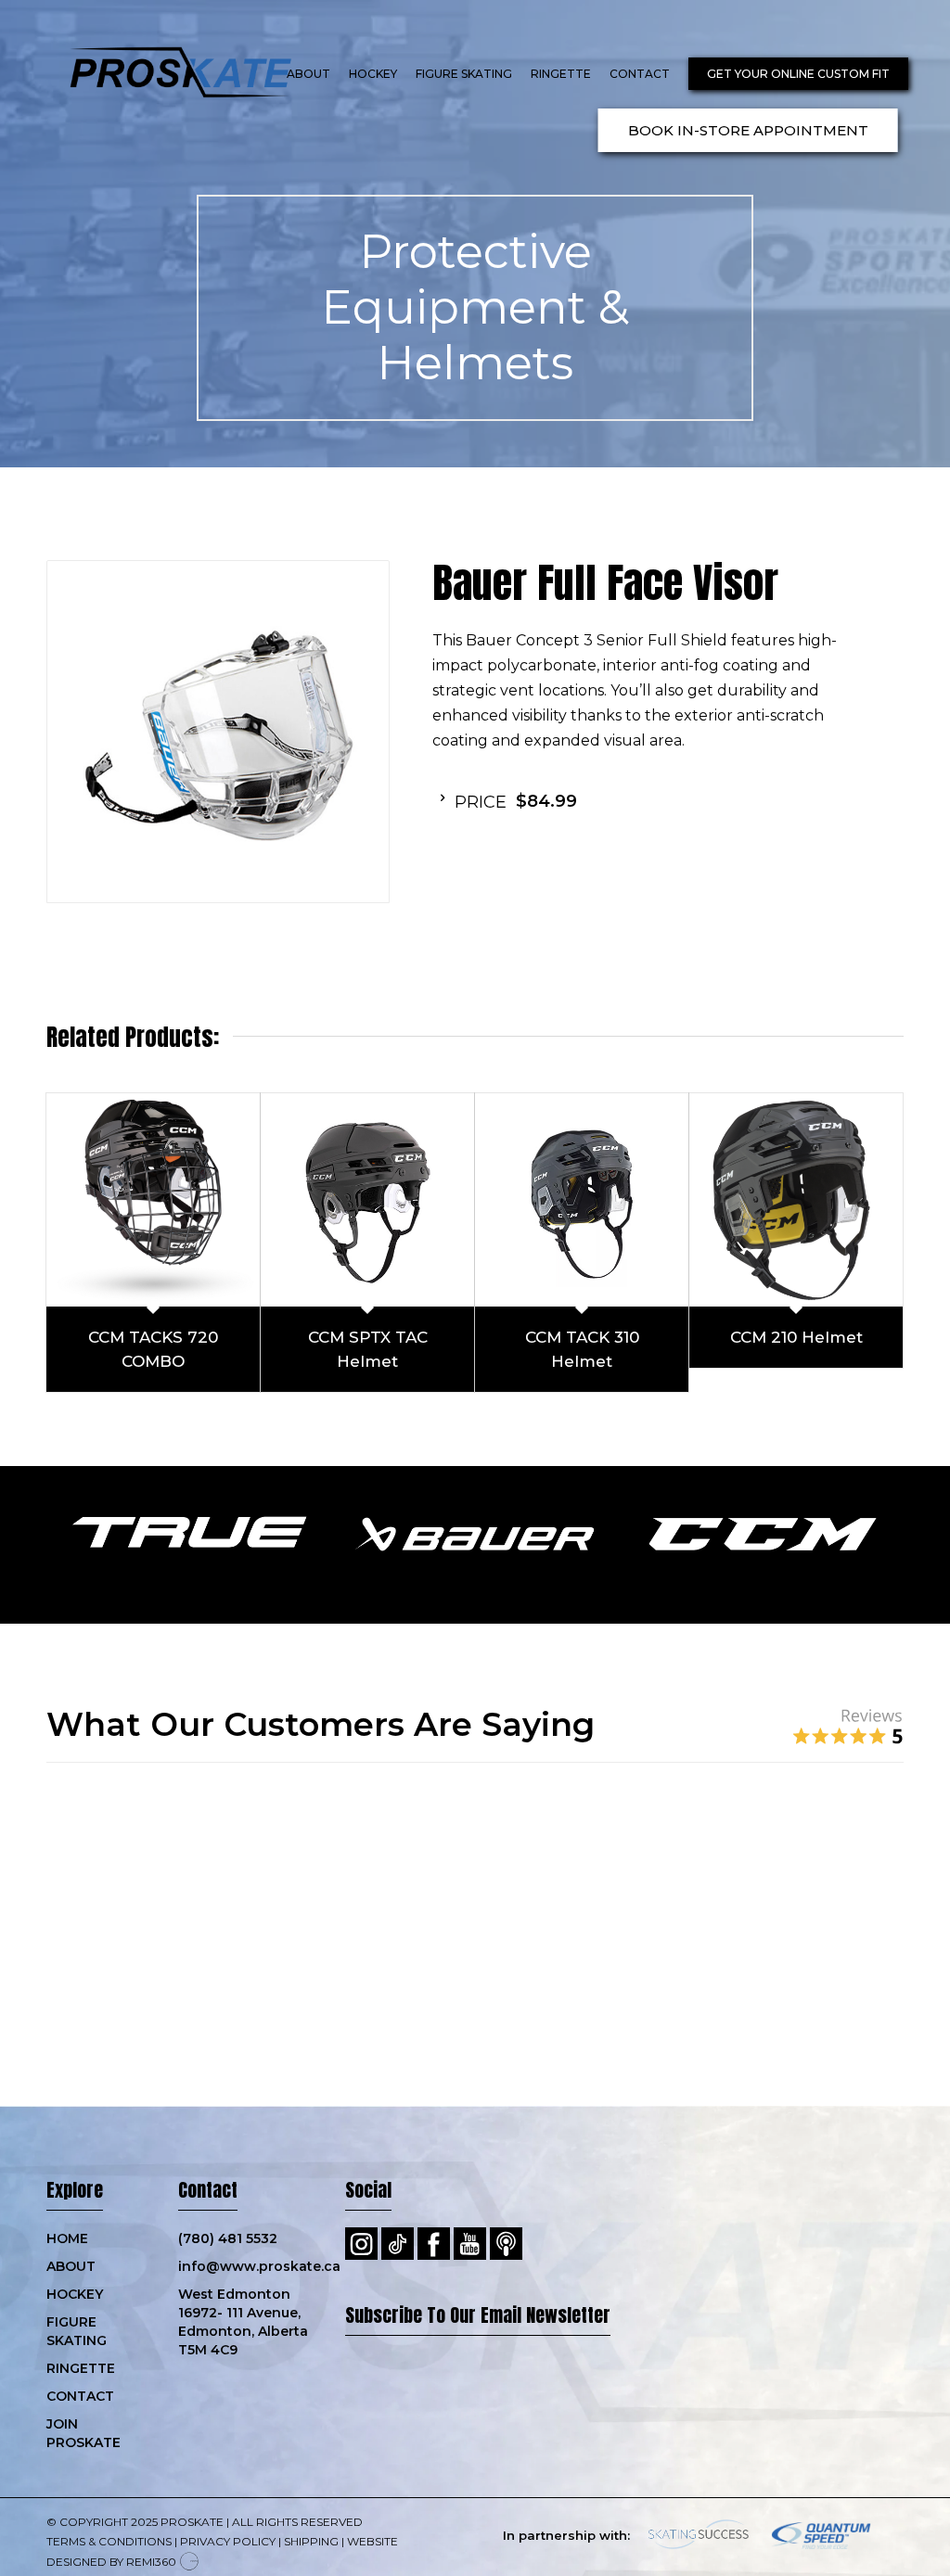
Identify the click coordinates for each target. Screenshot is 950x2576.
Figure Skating (77, 2234)
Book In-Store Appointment (748, 130)
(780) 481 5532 (228, 2141)
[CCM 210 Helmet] (796, 1200)
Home (67, 2141)
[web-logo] (162, 74)
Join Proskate (83, 2336)
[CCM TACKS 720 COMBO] (153, 1200)
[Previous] (88, 1855)
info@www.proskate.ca (243, 2169)
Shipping (311, 2444)
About (71, 2169)
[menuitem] (308, 74)
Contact (80, 2299)
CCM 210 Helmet (796, 1337)
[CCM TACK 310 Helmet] (582, 1200)
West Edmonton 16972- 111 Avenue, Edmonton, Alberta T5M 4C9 (243, 2225)
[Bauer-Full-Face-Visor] (218, 732)
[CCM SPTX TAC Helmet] (367, 1200)
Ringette (81, 2271)
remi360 (151, 2464)
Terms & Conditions (109, 2444)
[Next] (862, 1855)
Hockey (75, 2197)
